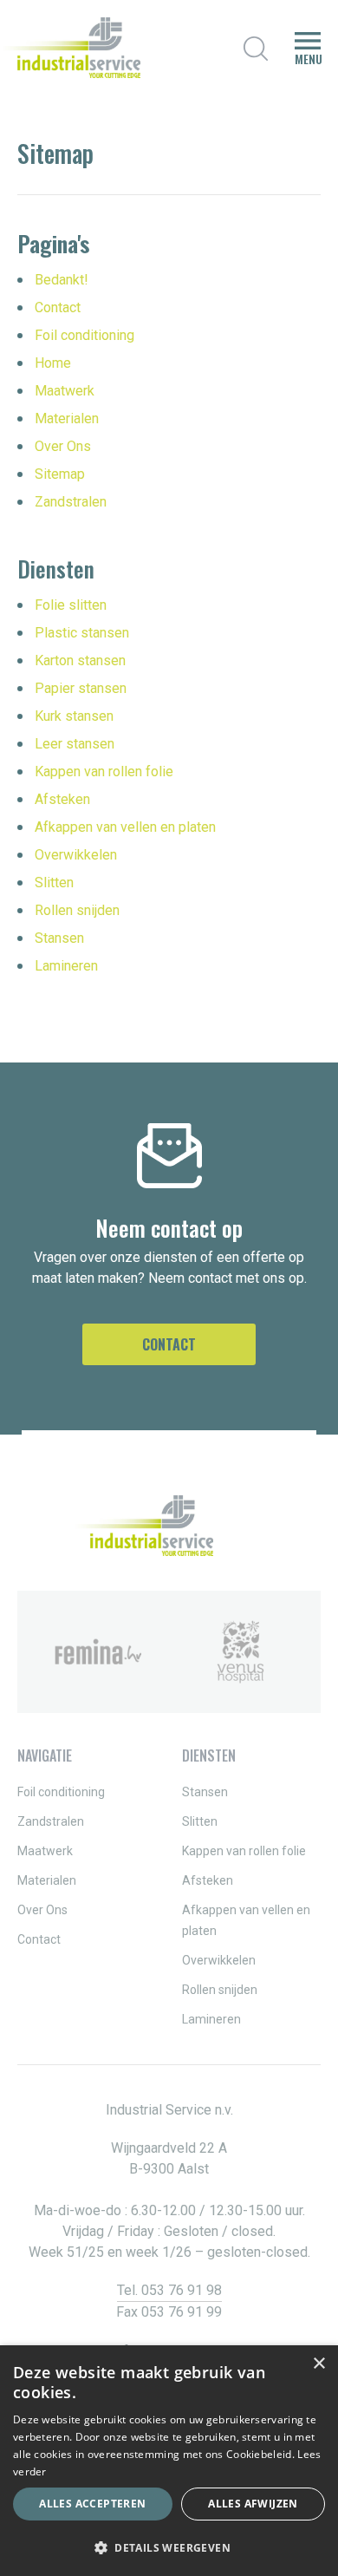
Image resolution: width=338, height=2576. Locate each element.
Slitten (54, 883)
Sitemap (60, 474)
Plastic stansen (82, 633)
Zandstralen (71, 502)
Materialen (67, 418)
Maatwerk (65, 391)
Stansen (59, 938)
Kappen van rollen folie (104, 771)
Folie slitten (71, 605)
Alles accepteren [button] (92, 2504)
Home (53, 363)
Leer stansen (75, 744)
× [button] (318, 2364)
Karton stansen (80, 660)
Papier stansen (81, 688)
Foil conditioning (84, 335)
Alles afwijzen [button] (253, 2504)
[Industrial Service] (70, 48)
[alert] (169, 2461)
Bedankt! (62, 280)
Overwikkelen (76, 855)
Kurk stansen (74, 716)
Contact (58, 307)
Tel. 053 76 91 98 (169, 2290)
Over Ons (63, 446)
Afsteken (62, 799)
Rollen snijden (77, 910)
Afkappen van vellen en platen (125, 827)
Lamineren (66, 966)
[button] (169, 2547)
